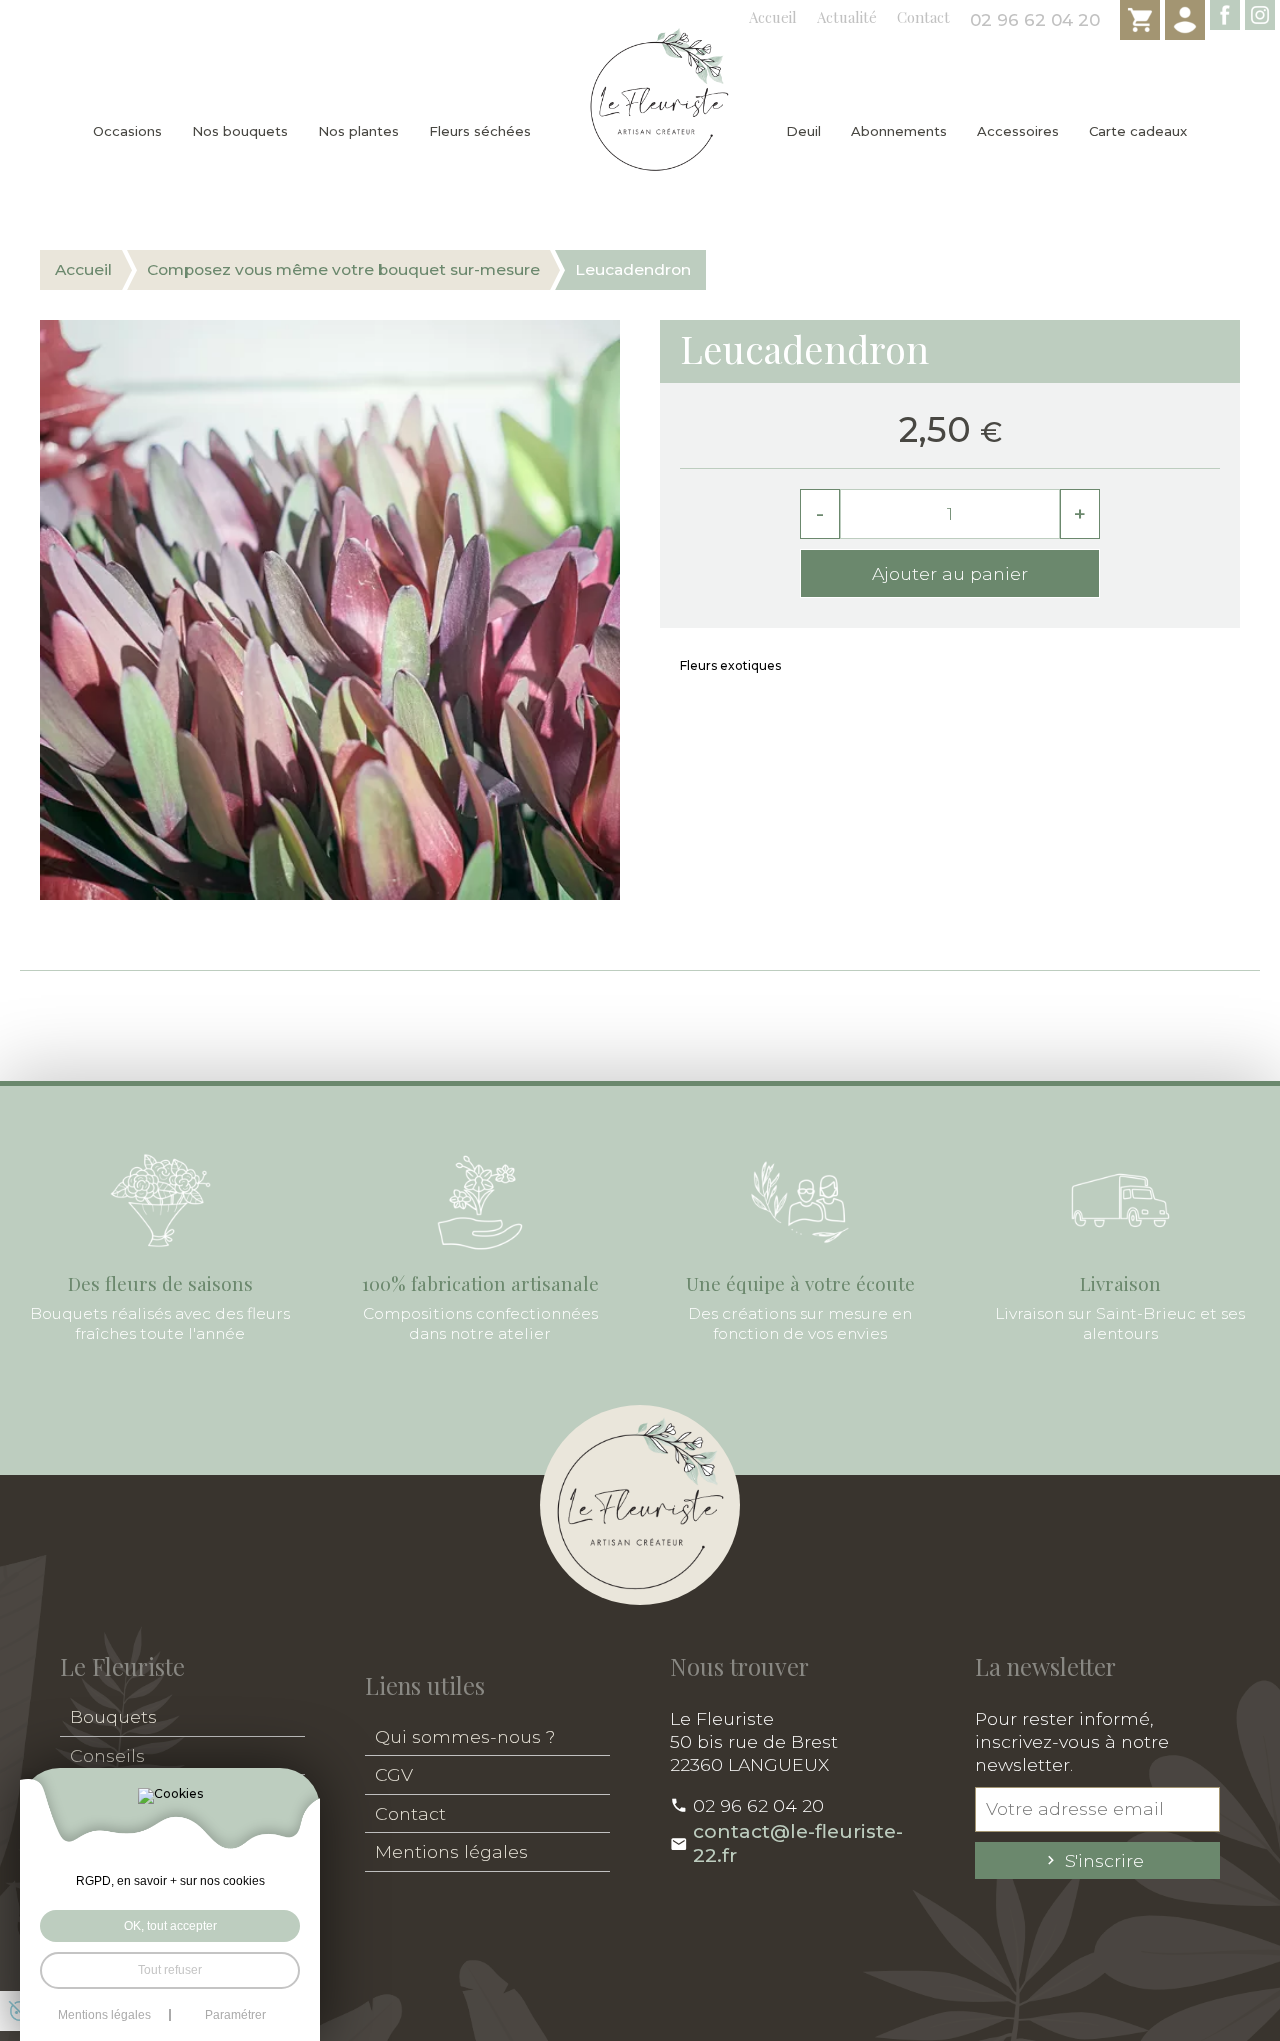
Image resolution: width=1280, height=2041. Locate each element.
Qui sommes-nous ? (465, 1736)
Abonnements (899, 131)
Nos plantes (358, 131)
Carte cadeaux (1138, 131)
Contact (923, 17)
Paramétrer (235, 2015)
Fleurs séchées (480, 131)
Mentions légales (451, 1851)
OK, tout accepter (170, 1926)
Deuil (803, 131)
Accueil (773, 17)
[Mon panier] (1140, 20)
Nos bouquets (240, 131)
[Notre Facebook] (1225, 15)
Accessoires (1018, 131)
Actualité (847, 17)
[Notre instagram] (1260, 15)
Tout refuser (170, 1970)
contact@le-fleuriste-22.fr (798, 1844)
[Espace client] (1185, 20)
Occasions (127, 131)
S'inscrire (1104, 1860)
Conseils (107, 1755)
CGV (394, 1774)
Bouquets (113, 1716)
